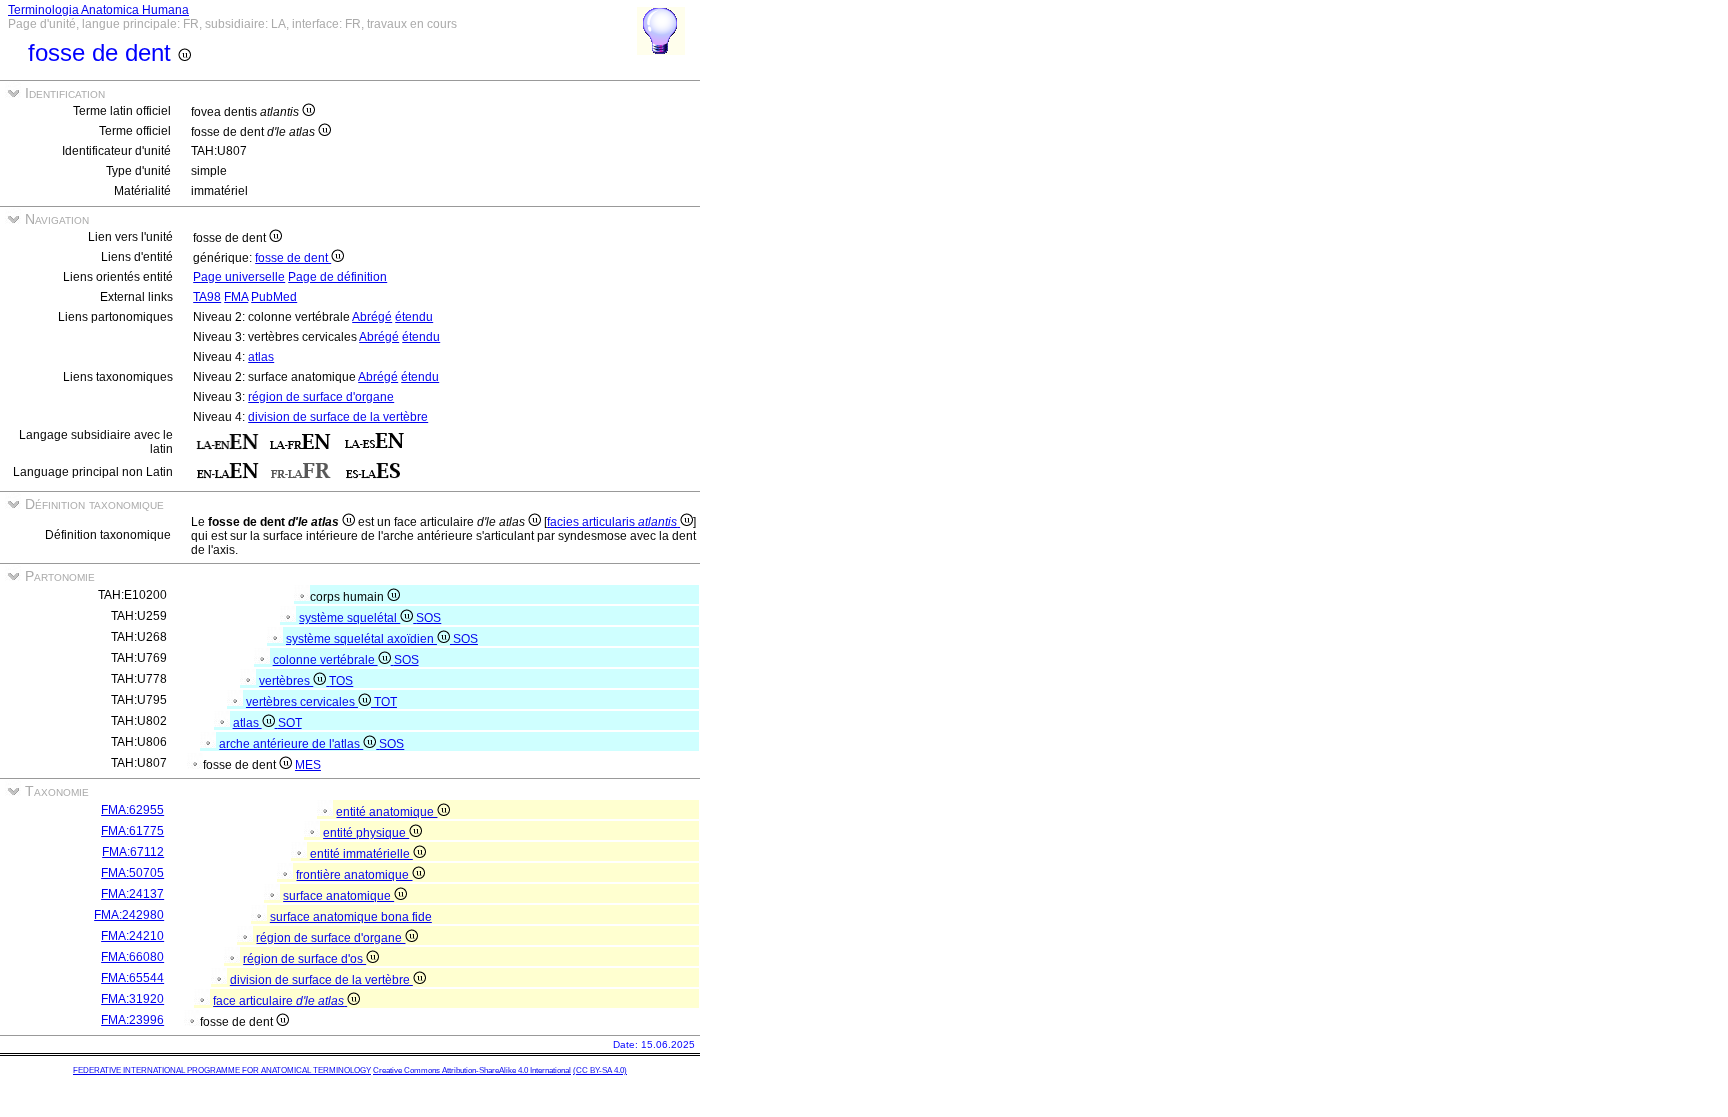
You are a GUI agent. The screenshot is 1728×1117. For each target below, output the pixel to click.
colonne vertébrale (325, 660)
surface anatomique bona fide (351, 917)
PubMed (274, 297)
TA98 (207, 297)
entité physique (366, 833)
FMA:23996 (132, 1020)
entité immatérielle (361, 854)
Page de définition (337, 277)
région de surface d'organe (321, 397)
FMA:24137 (132, 894)
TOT (385, 702)
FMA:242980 (129, 915)
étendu (414, 317)
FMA (236, 297)
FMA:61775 (132, 831)
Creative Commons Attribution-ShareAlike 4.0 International (472, 1070)
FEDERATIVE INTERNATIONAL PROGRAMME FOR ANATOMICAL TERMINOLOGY (222, 1070)
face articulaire (278, 1001)
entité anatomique (386, 812)
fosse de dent (293, 258)
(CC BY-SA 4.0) (600, 1070)
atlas (261, 357)
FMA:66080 (132, 957)
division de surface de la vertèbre (338, 417)
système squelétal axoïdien (361, 639)
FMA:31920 (132, 999)
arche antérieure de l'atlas (291, 744)
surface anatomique (338, 896)
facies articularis (612, 522)
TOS (341, 681)
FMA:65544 (132, 978)
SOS (428, 618)
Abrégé (372, 317)
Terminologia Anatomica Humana (98, 10)
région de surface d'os (304, 959)
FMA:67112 (133, 852)
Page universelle (239, 277)
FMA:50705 (132, 873)
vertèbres (286, 681)
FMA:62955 (132, 810)
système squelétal (349, 618)
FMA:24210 (132, 936)
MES (308, 765)
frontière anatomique (354, 875)
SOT (290, 723)
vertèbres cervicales (302, 702)
